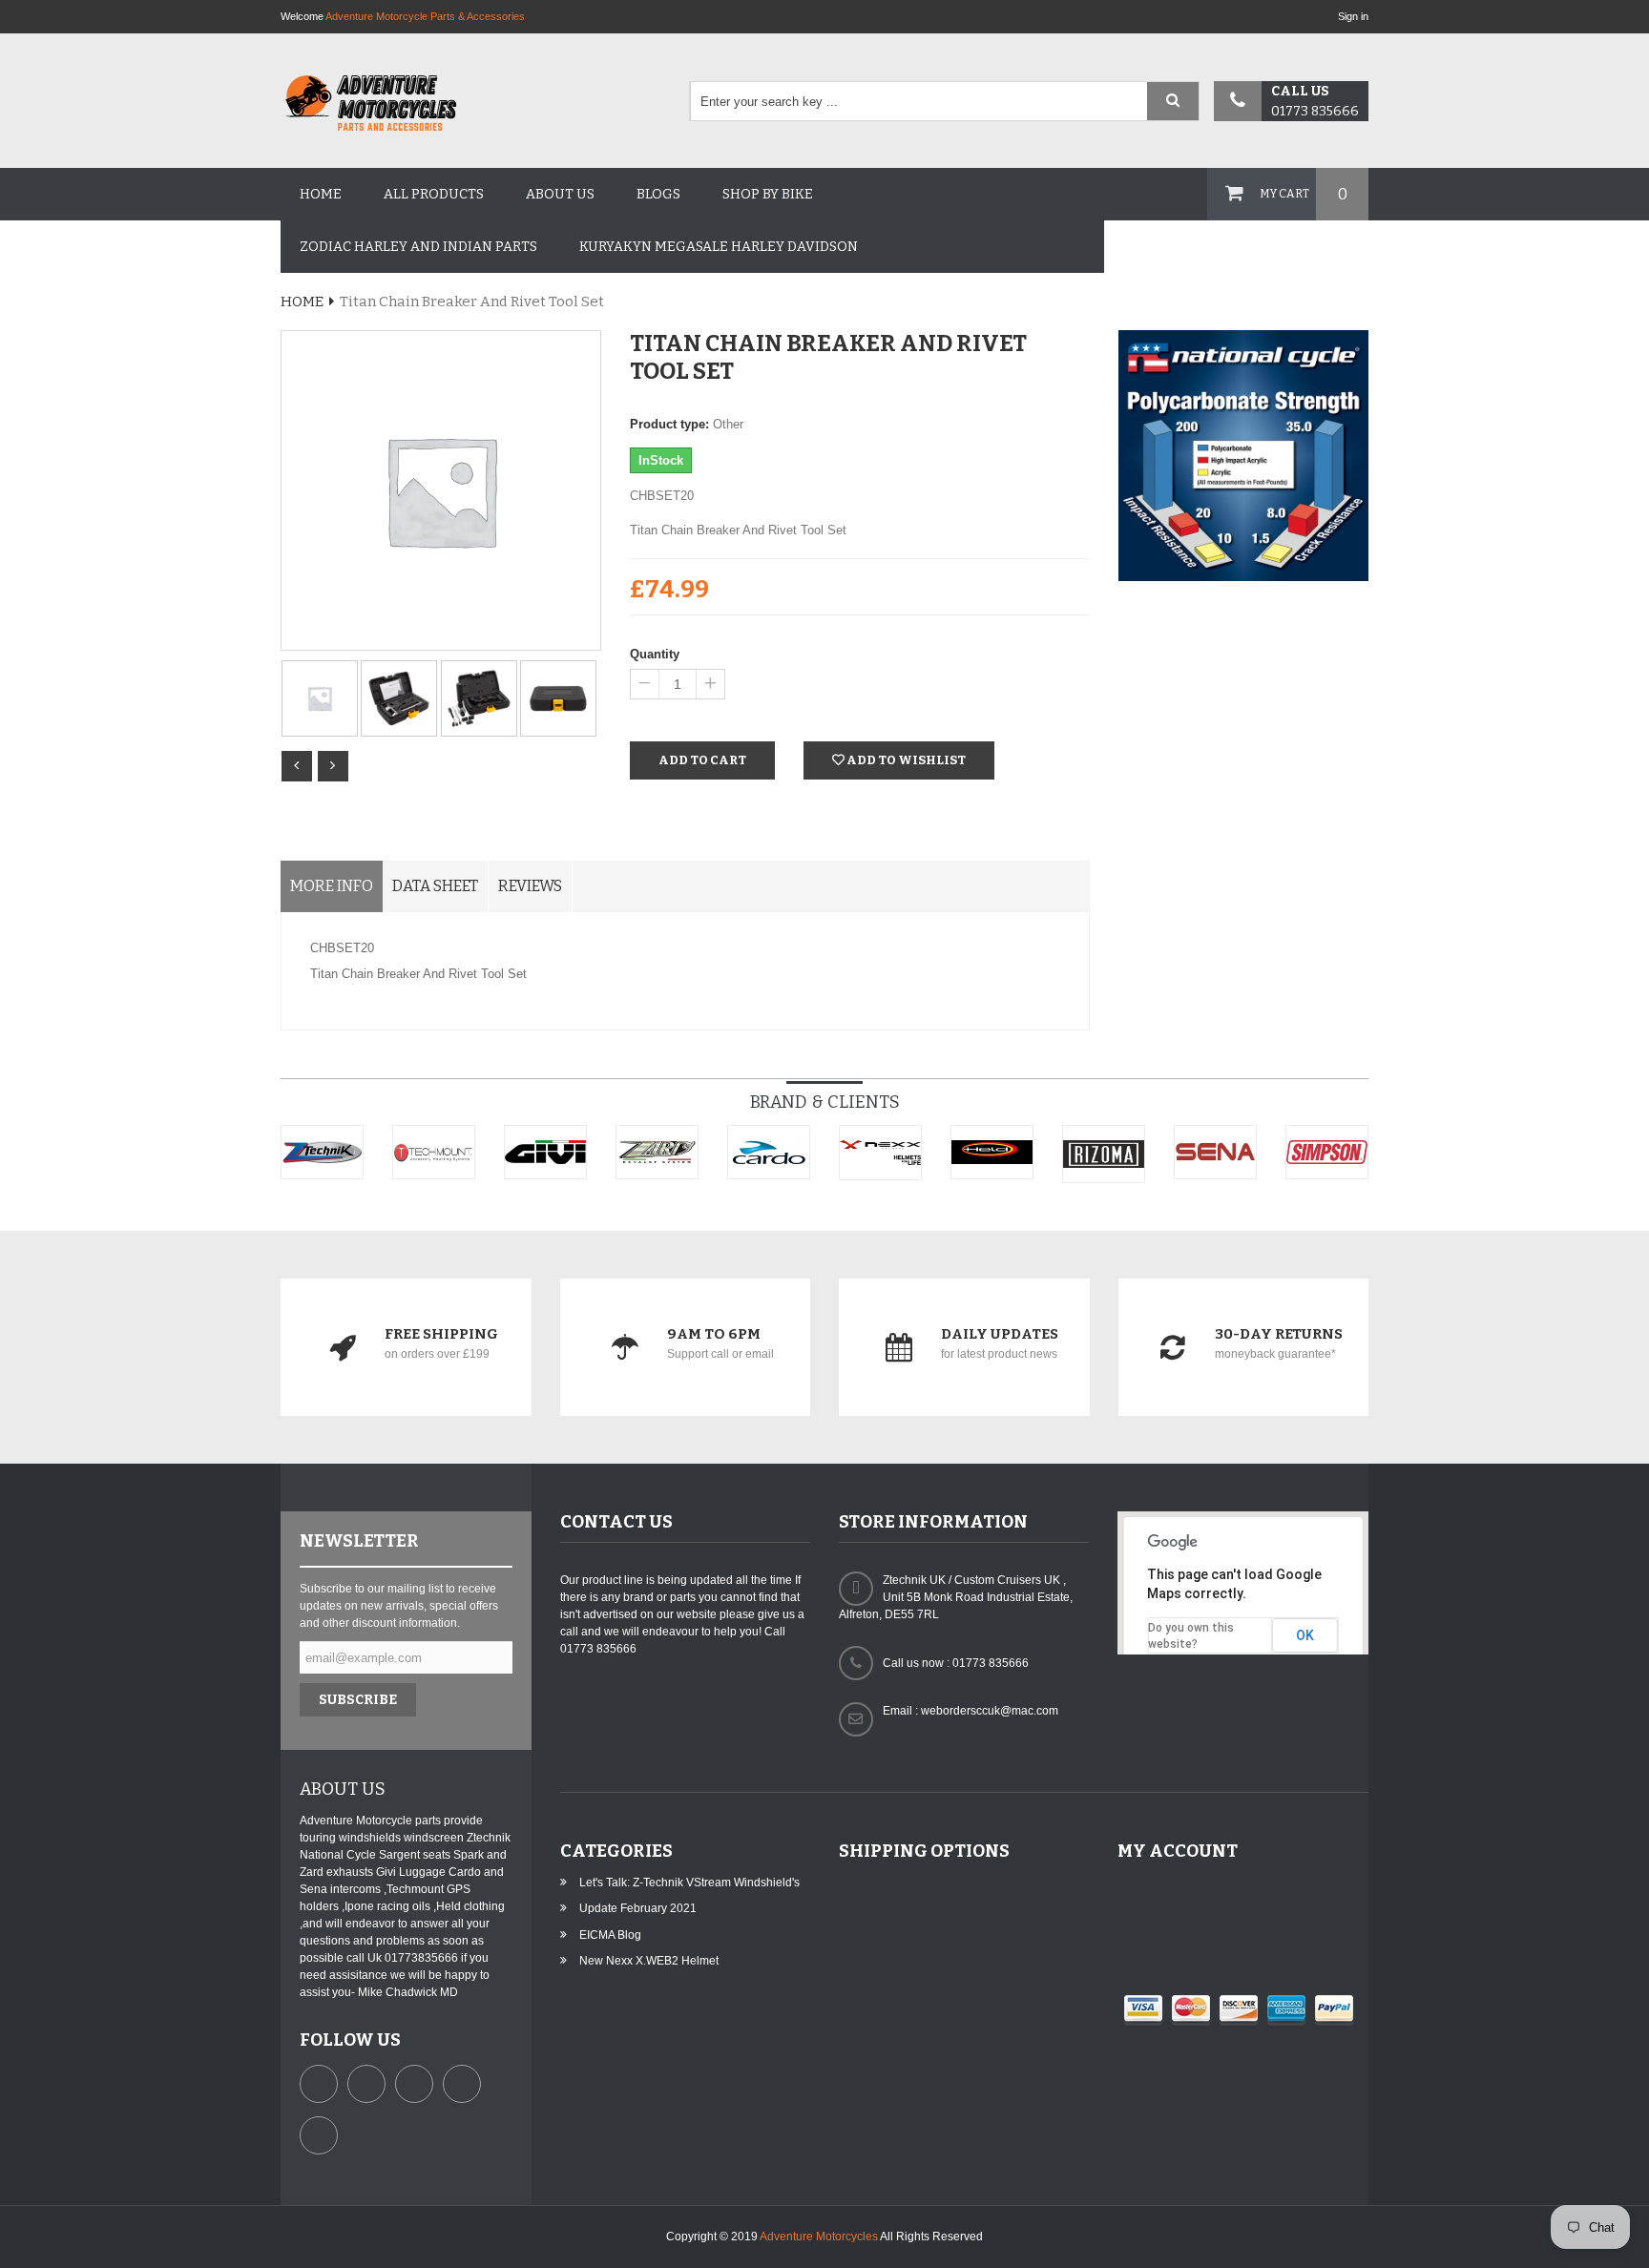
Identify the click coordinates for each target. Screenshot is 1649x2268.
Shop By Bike (768, 194)
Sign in (1353, 16)
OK (1305, 1635)
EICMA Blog (610, 1935)
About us (560, 194)
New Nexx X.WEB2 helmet (649, 1961)
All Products (434, 194)
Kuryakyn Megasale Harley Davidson (719, 247)
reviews (530, 886)
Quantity (655, 654)
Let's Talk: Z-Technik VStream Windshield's (689, 1883)
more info (332, 886)
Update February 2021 (638, 1908)
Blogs (658, 194)
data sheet (435, 886)
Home (321, 194)
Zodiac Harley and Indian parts (418, 247)
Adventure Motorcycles (819, 2237)
